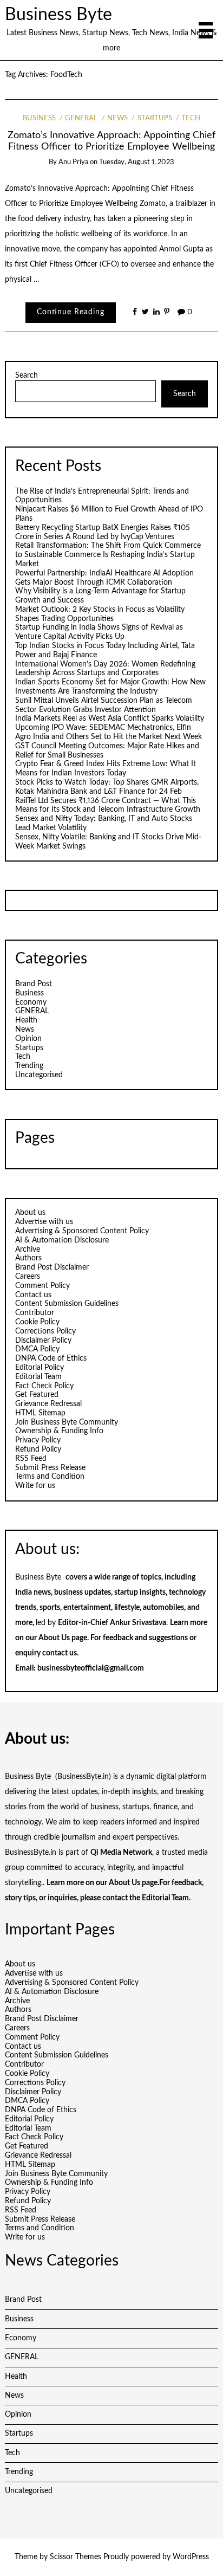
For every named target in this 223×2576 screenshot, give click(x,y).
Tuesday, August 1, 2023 (137, 162)
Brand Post (34, 984)
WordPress (191, 2557)
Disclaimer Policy (43, 1341)
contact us (60, 1653)
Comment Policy (42, 1286)
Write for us (35, 1486)
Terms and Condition (50, 1477)
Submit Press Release (50, 1468)
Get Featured (37, 1395)
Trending (29, 1066)
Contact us (33, 1295)
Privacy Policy (38, 1440)
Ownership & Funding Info (59, 1431)
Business (39, 118)
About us (30, 1213)
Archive (28, 1250)
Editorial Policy (40, 1368)
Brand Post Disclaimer (52, 1267)
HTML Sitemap (40, 1413)
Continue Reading (71, 312)
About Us (54, 1638)
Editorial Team (38, 1377)
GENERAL (81, 118)
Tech (191, 118)
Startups (155, 118)
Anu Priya (73, 162)
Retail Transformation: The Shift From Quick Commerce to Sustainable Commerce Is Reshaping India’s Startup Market (108, 555)
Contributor (35, 1313)
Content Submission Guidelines (67, 1304)
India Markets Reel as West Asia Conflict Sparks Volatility (110, 719)
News (117, 118)
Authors (28, 1258)
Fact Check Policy (44, 1386)
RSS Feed (31, 1459)
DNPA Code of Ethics (51, 1358)
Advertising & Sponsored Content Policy (82, 1231)
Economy (31, 1002)
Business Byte (58, 15)
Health (26, 1020)
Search (27, 376)
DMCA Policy (37, 1349)
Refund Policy (38, 1449)
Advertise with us (44, 1222)
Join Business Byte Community (67, 1422)
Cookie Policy (37, 1322)
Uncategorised (39, 1075)
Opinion (28, 1039)
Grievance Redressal (48, 1404)
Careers (28, 1277)
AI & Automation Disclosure (62, 1240)
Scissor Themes (76, 2557)
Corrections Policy (45, 1331)
